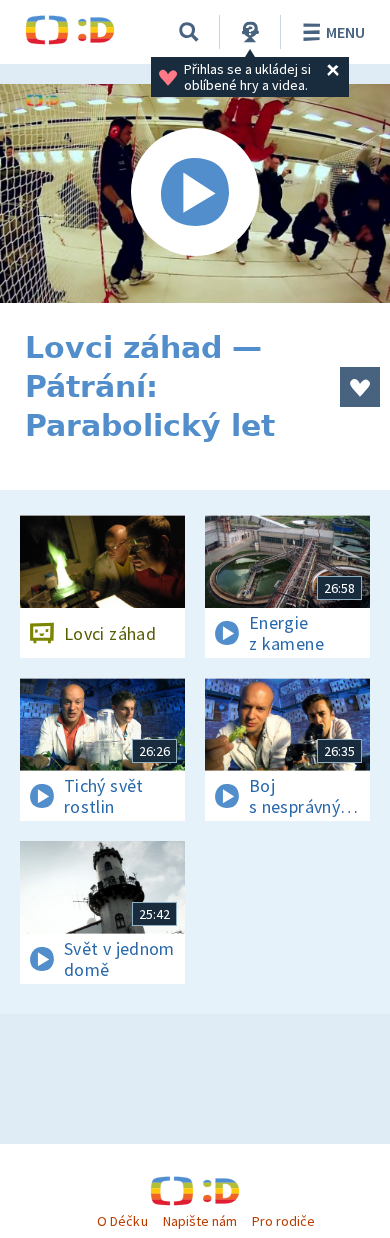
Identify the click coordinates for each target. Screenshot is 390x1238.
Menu (345, 32)
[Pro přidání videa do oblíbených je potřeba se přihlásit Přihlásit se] (360, 387)
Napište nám (200, 1221)
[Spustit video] (195, 193)
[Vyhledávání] (189, 32)
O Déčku (122, 1221)
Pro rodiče (283, 1221)
